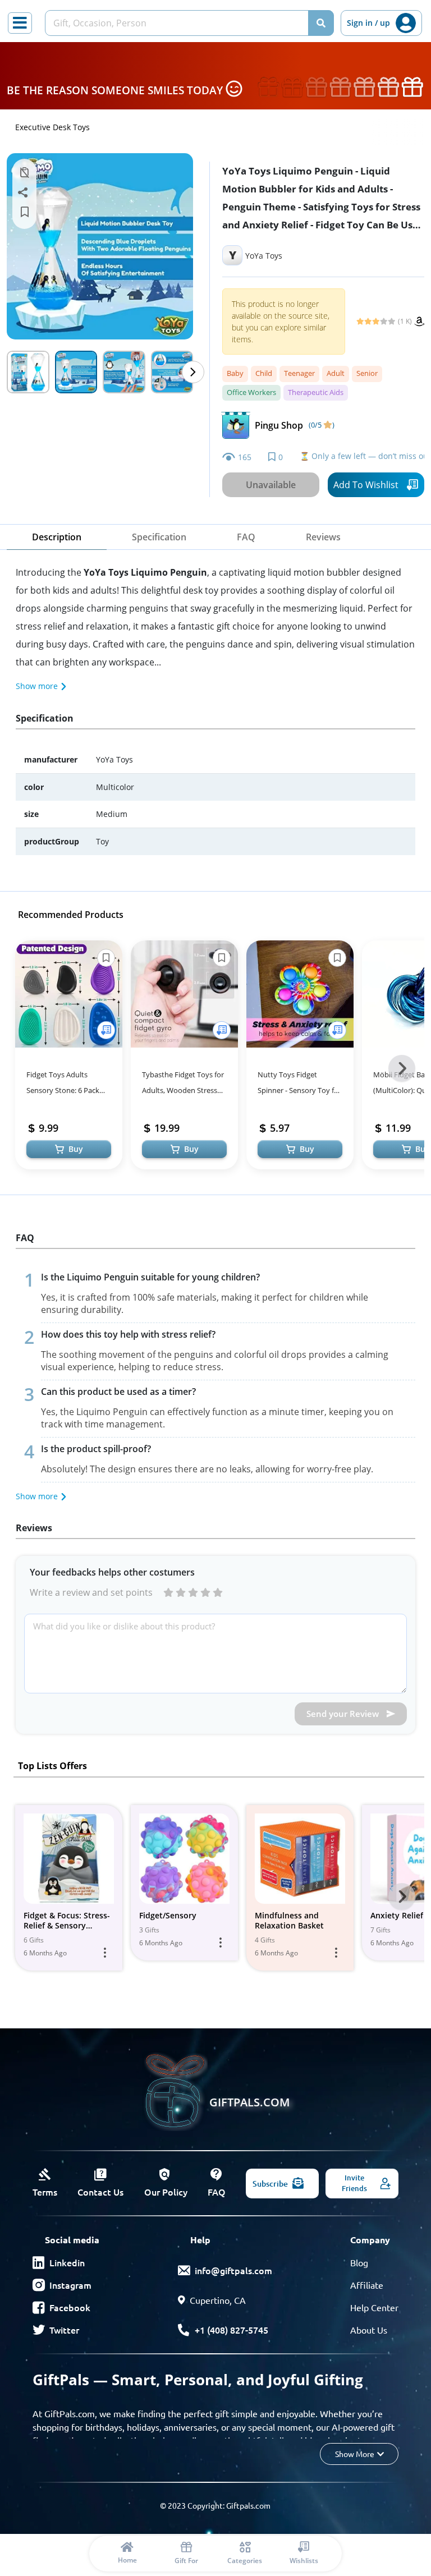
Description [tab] (57, 537)
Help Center (374, 2307)
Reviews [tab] (323, 537)
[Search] (321, 23)
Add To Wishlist (366, 485)
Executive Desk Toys (52, 127)
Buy (76, 1149)
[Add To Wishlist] (106, 1030)
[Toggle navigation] (20, 23)
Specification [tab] (159, 537)
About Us (369, 2330)
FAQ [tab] (246, 537)
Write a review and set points (91, 1592)
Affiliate (367, 2285)
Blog (359, 2262)
